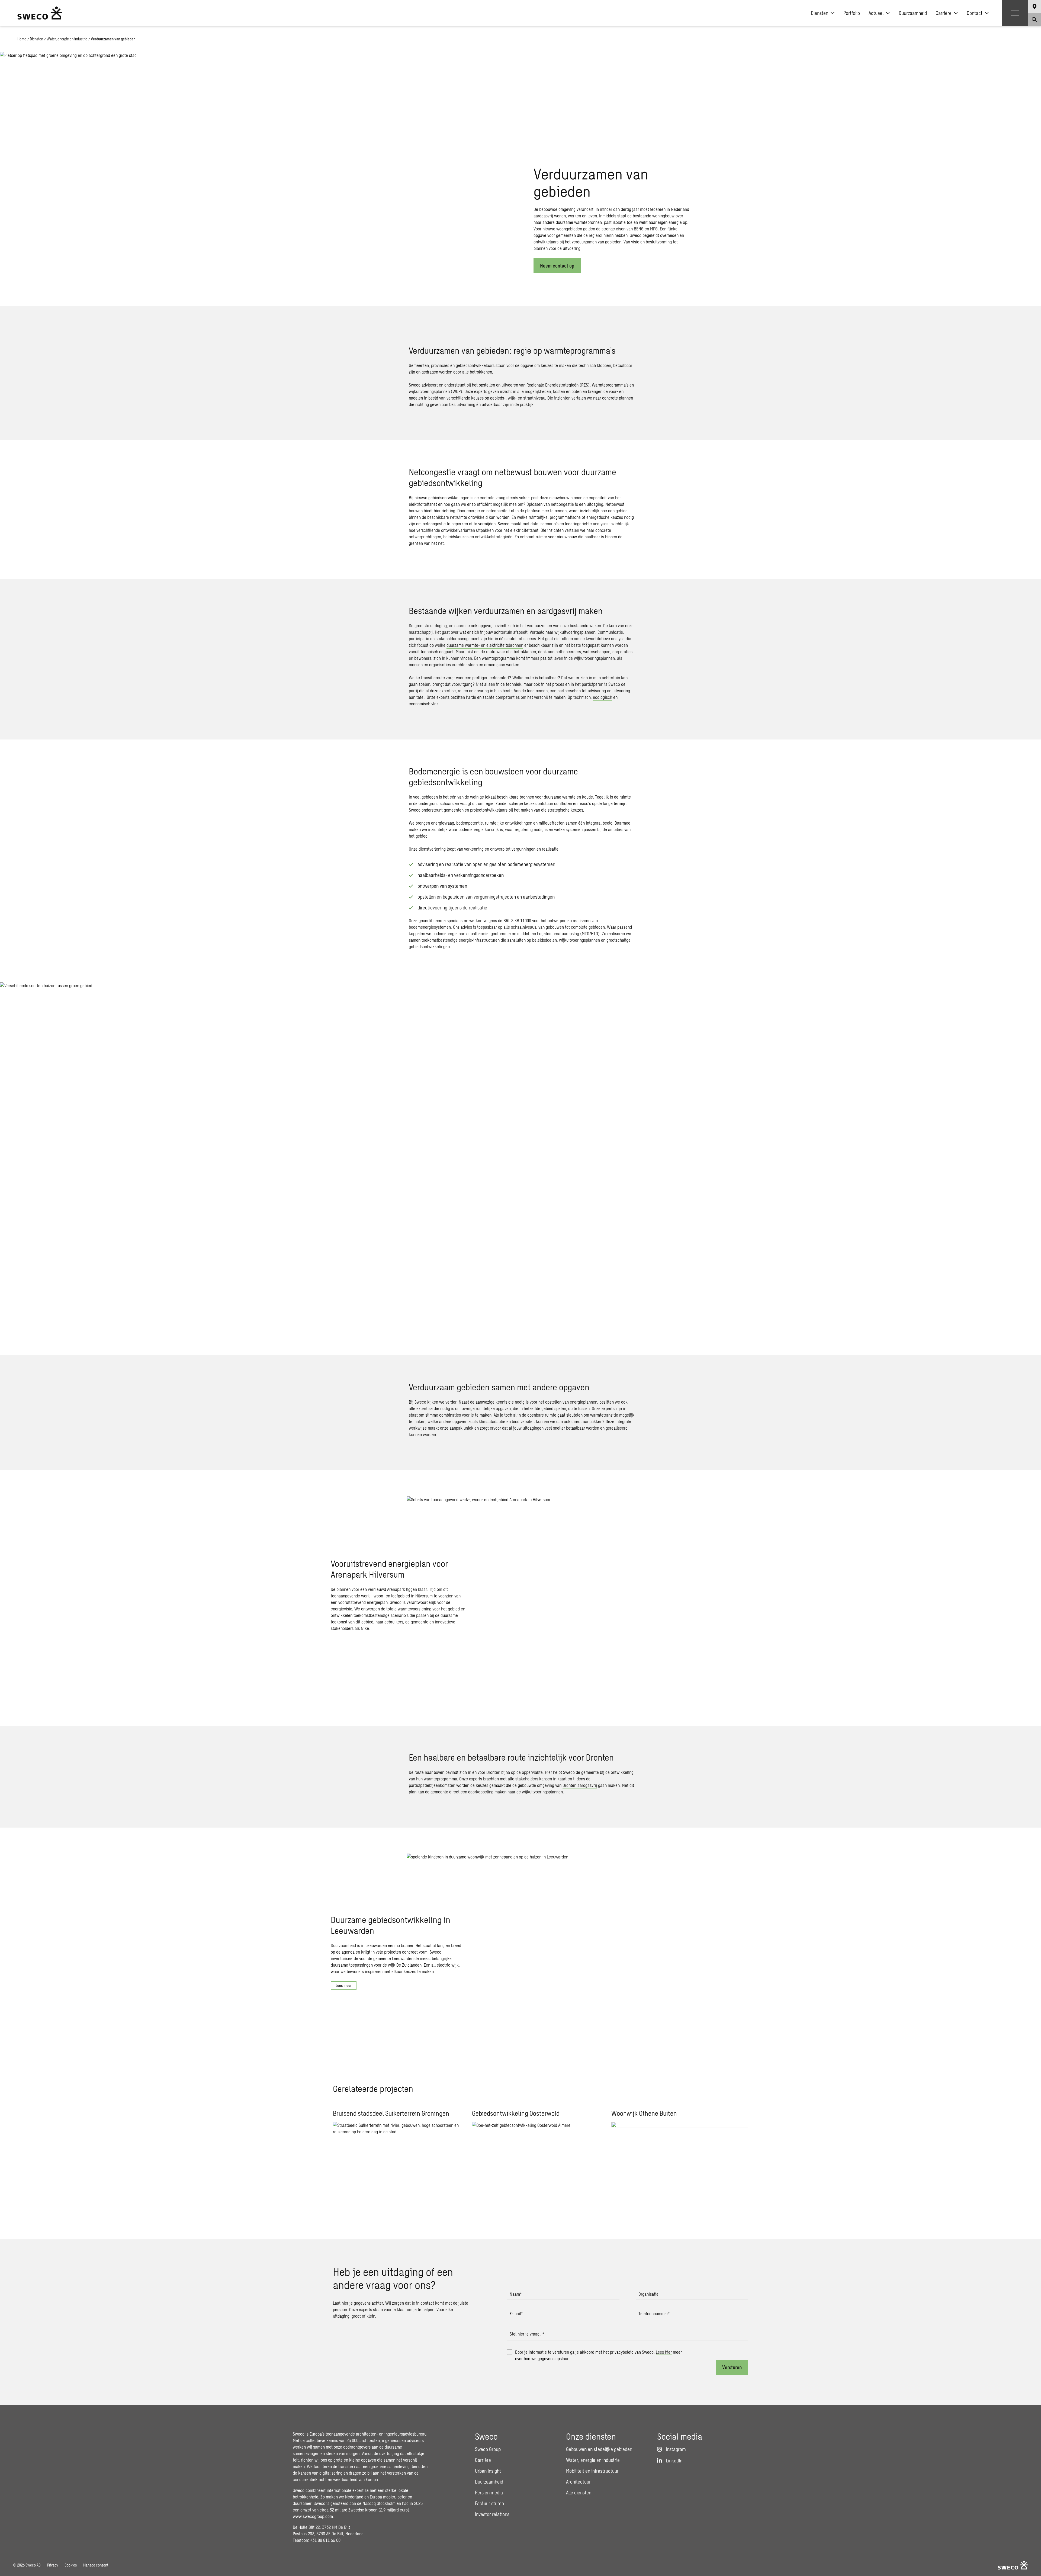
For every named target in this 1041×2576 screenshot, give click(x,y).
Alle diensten (579, 2493)
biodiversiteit (523, 1421)
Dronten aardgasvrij (580, 1785)
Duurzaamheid (913, 13)
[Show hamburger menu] (1015, 13)
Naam (516, 2294)
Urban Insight (488, 2471)
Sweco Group (488, 2449)
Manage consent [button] (96, 2565)
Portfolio (852, 13)
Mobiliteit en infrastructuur (592, 2471)
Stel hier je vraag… (527, 2334)
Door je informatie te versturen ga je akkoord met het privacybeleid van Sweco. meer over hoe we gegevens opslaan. (598, 2355)
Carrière (944, 13)
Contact (975, 13)
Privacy (53, 2565)
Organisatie (648, 2294)
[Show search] (1034, 20)
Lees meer (344, 1985)
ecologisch (603, 697)
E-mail (516, 2313)
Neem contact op (557, 266)
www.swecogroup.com (313, 2516)
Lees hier (664, 2352)
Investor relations (492, 2514)
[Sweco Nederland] (40, 13)
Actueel (876, 13)
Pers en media (489, 2493)
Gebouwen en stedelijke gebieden (599, 2449)
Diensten (820, 13)
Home (22, 39)
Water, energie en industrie (67, 39)
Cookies (71, 2565)
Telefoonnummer (654, 2313)
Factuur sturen (489, 2503)
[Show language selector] (1034, 7)
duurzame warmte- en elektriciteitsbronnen (485, 645)
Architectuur (578, 2482)
